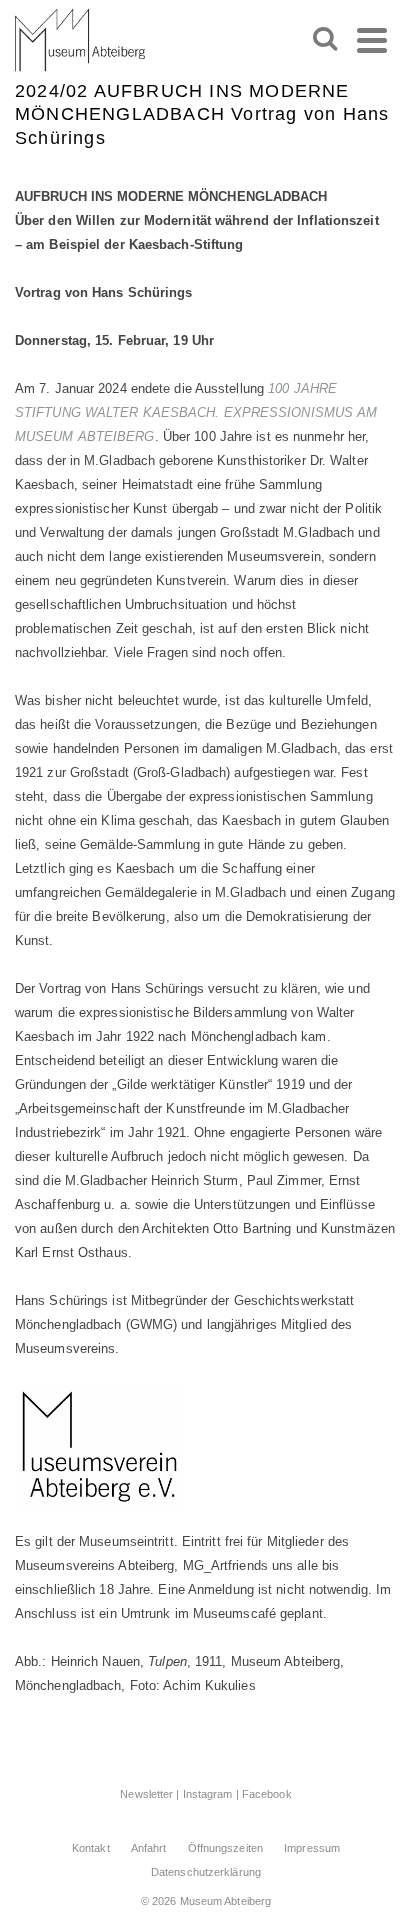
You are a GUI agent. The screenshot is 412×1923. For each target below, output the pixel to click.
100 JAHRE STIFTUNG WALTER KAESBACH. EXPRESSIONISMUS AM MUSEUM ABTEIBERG (196, 412)
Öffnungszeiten (225, 1848)
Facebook (267, 1794)
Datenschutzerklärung (206, 1872)
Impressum (312, 1848)
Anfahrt (149, 1848)
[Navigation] (372, 40)
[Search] (325, 40)
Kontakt (91, 1848)
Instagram (208, 1794)
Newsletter (146, 1794)
